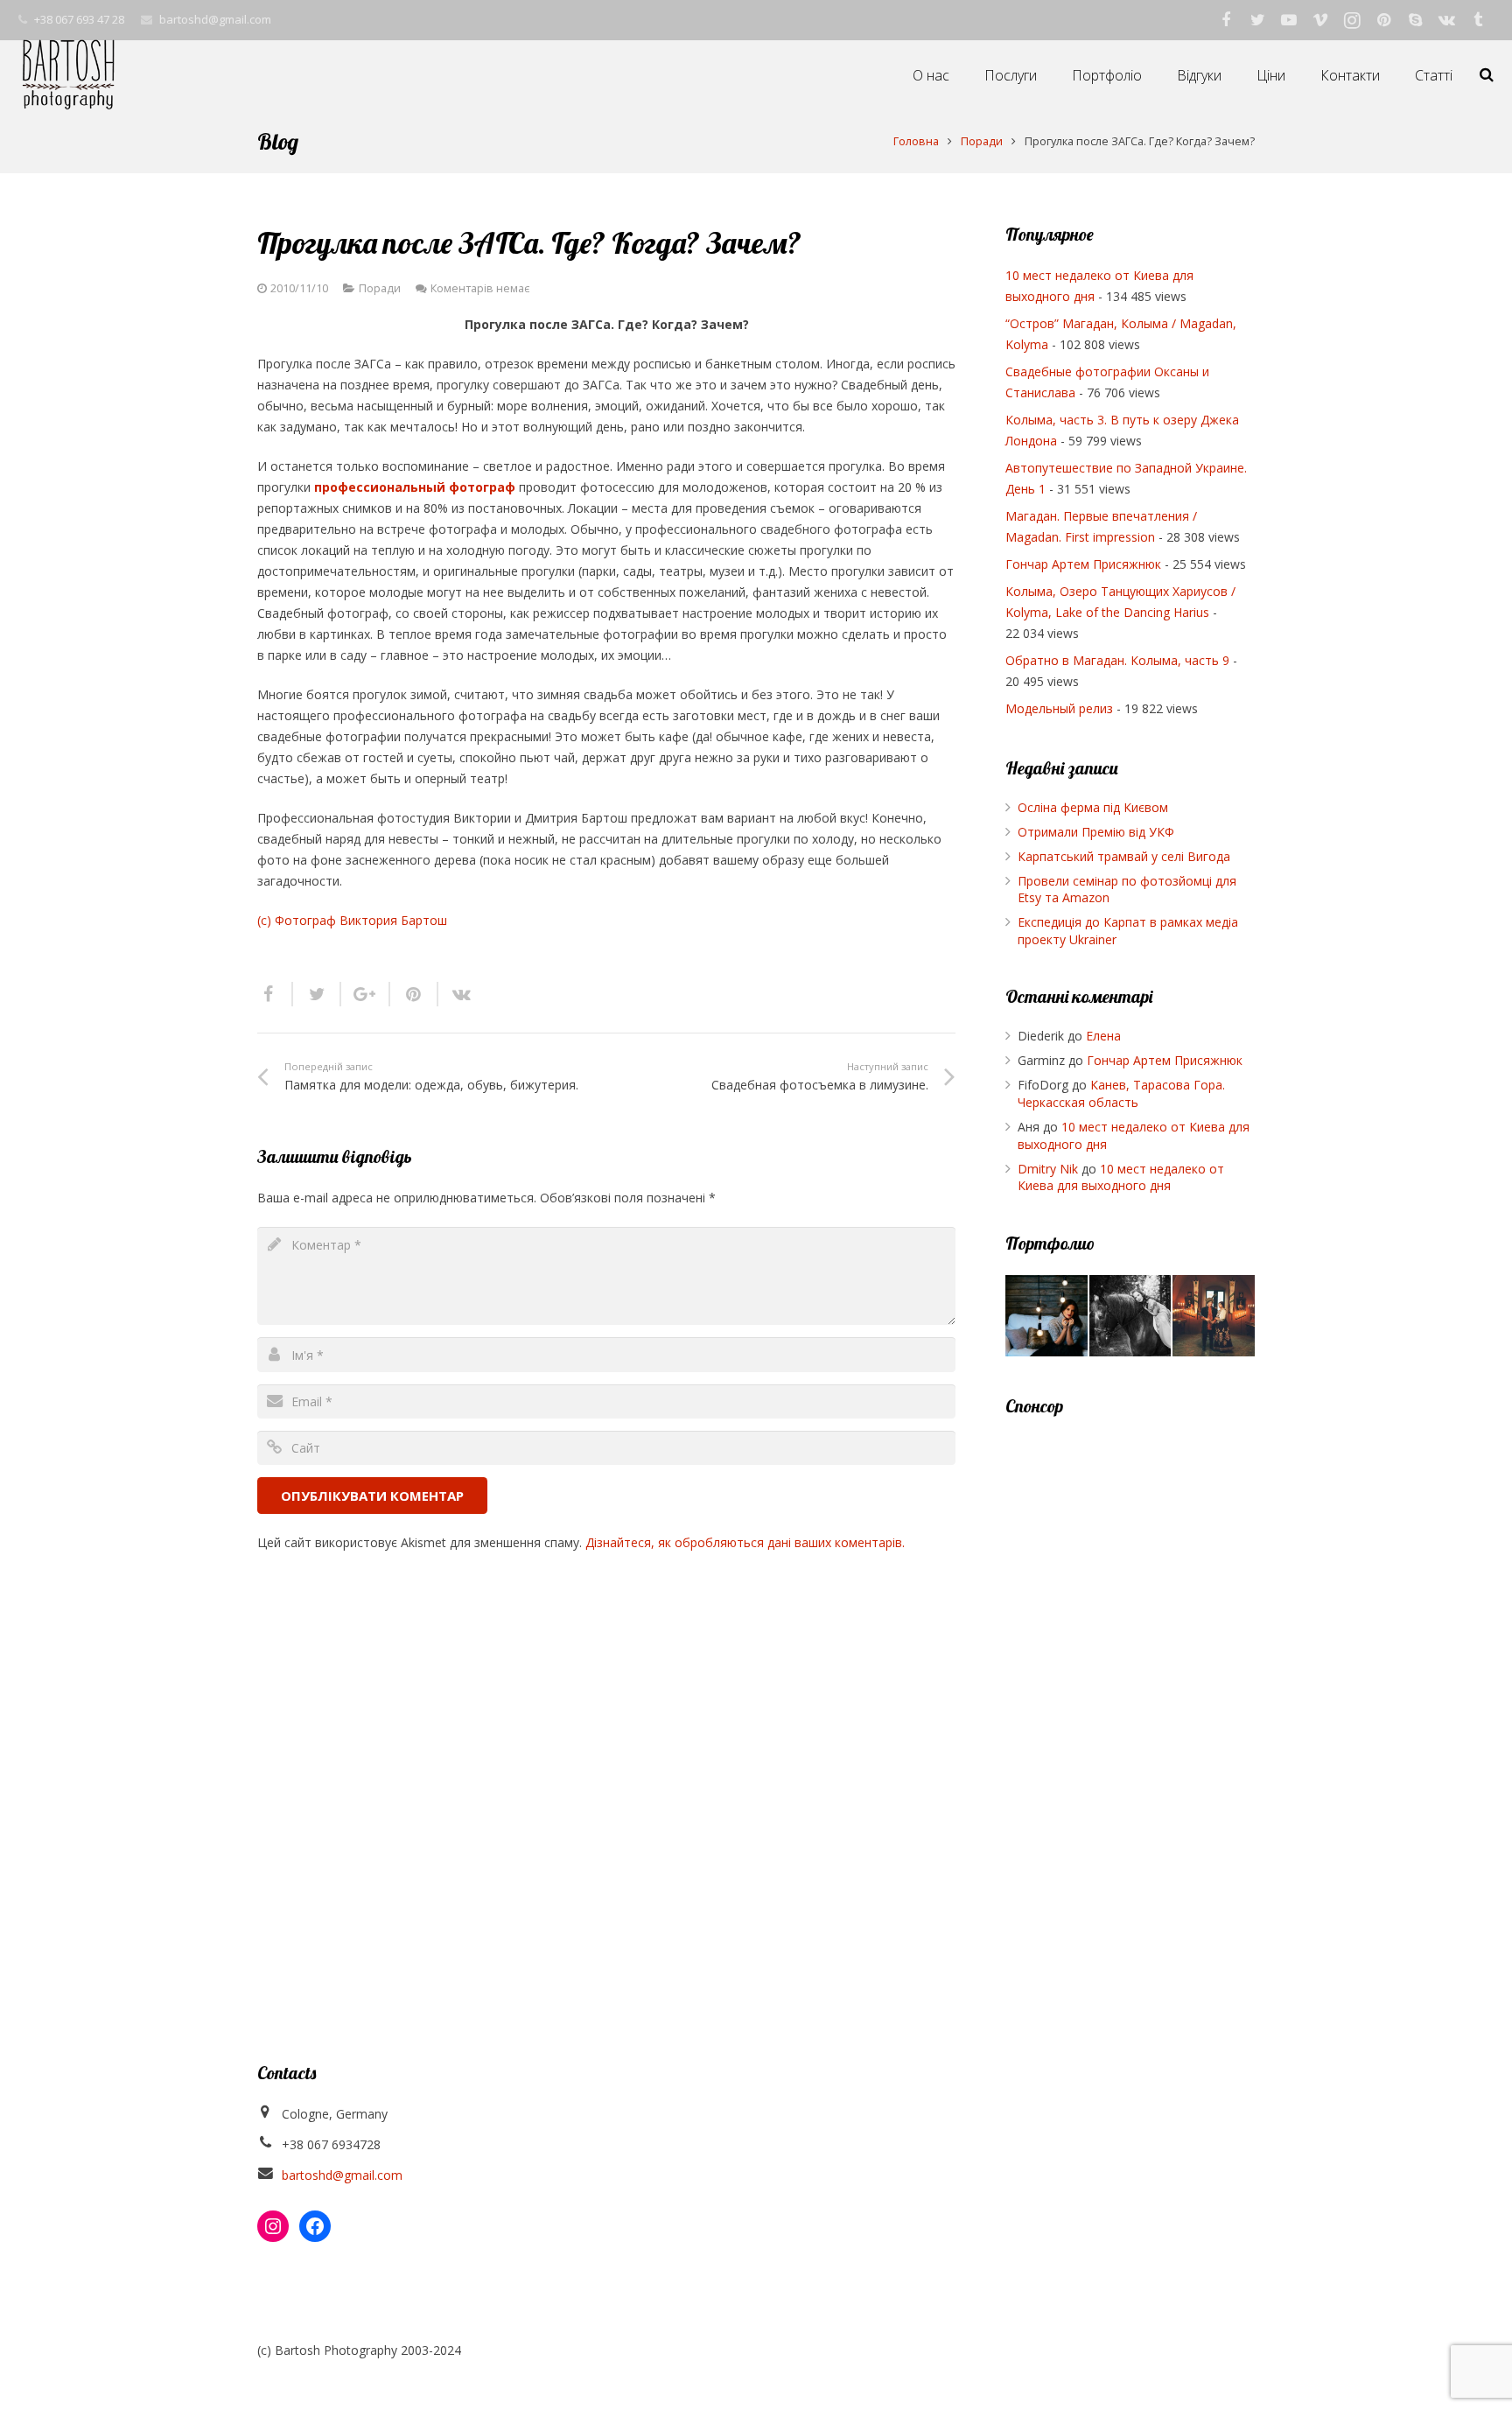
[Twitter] (1257, 20)
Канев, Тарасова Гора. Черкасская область (1121, 1093)
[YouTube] (1289, 20)
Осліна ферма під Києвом (1093, 807)
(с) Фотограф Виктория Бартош (352, 920)
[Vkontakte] (1446, 20)
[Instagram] (1352, 20)
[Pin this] (414, 994)
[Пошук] (1487, 75)
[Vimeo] (1320, 20)
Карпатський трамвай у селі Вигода (1124, 856)
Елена (1103, 1036)
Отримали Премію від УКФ (1096, 832)
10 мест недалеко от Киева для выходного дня (1121, 1177)
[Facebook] (1226, 20)
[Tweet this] (317, 994)
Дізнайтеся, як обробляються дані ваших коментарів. (745, 1542)
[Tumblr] (1478, 20)
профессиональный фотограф (415, 487)
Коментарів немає (480, 288)
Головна (916, 141)
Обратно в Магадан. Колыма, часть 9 (1117, 660)
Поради (982, 141)
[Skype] (1415, 20)
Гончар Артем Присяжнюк (1083, 564)
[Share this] (275, 994)
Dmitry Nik (1048, 1169)
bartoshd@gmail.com (215, 19)
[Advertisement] (1130, 1699)
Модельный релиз (1059, 708)
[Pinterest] (1383, 20)
